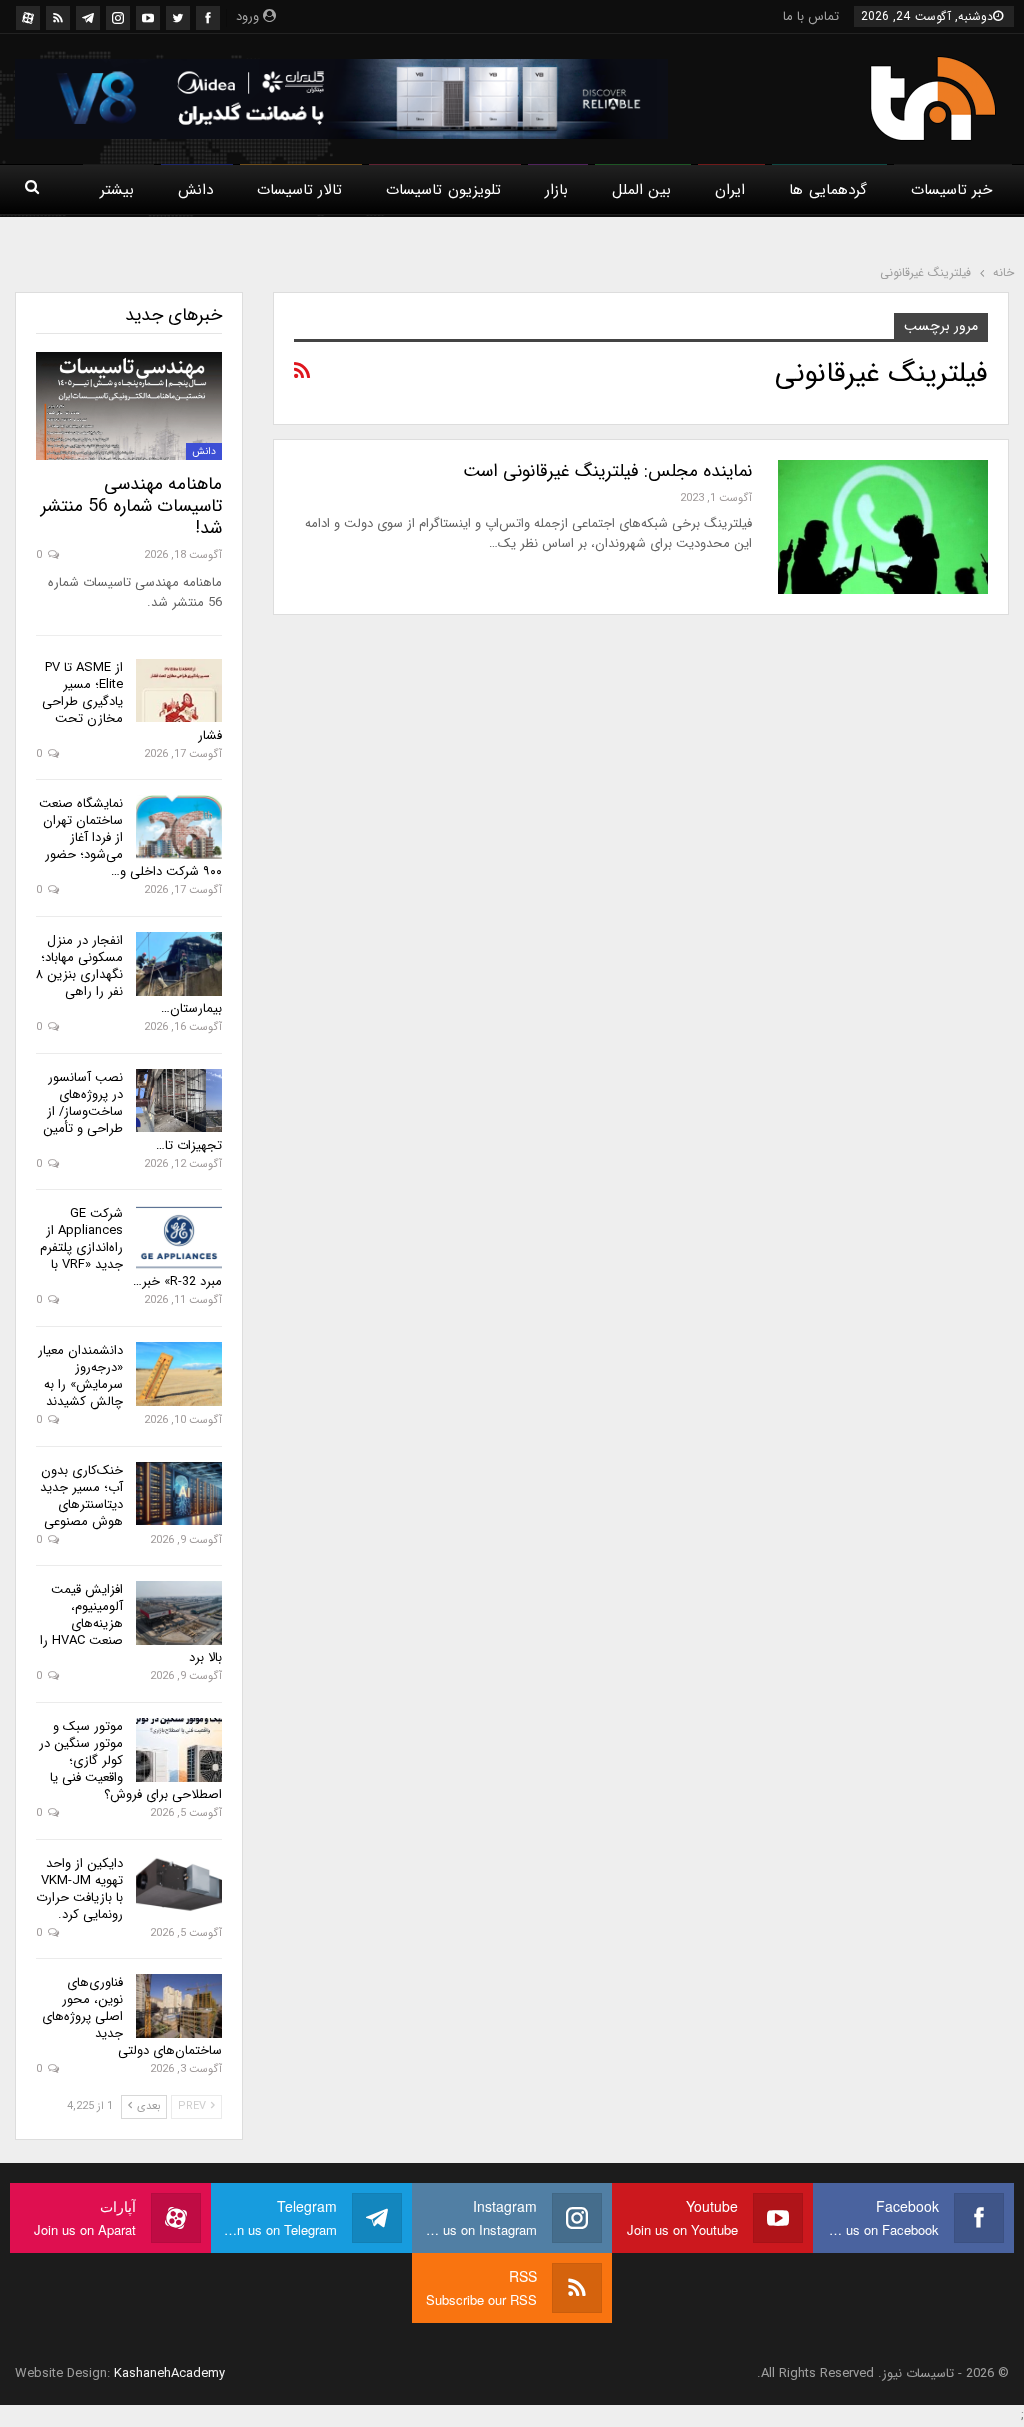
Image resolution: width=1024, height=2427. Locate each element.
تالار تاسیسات (299, 190)
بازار (556, 190)
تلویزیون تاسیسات (443, 190)
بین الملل (641, 190)
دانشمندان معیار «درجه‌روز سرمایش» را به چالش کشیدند (80, 1376)
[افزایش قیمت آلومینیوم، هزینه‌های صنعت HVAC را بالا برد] (179, 1613)
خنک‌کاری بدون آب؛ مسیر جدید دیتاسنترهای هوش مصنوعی (81, 1496)
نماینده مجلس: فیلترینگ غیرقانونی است (607, 471)
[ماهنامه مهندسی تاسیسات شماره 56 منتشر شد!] (129, 406)
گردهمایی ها (827, 190)
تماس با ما (811, 16)
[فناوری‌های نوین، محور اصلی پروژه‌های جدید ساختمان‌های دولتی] (179, 2006)
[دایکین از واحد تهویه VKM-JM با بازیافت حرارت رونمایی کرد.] (179, 1887)
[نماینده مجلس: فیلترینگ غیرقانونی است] (883, 527)
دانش (195, 190)
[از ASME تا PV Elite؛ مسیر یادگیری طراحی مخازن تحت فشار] (179, 691)
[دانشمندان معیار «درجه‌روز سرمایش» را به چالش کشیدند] (179, 1374)
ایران (730, 190)
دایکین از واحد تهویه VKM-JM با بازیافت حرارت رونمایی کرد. (79, 1889)
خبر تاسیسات (951, 190)
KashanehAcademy (169, 2373)
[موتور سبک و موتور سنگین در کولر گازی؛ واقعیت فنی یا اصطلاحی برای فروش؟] (179, 1750)
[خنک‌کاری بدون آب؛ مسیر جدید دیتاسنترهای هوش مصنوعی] (179, 1494)
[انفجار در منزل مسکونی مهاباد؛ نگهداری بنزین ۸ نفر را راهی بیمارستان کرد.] (179, 964)
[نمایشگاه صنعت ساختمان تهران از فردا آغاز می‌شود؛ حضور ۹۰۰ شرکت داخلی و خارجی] (179, 827)
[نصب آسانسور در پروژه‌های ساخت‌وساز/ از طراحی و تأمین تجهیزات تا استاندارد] (179, 1101)
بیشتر (117, 190)
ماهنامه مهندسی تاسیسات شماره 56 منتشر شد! (131, 506)
